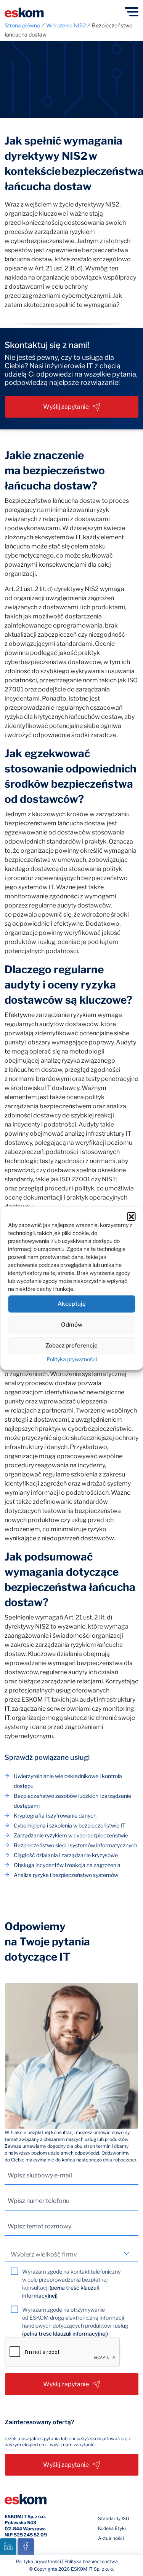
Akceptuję (72, 1304)
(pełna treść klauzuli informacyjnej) (65, 2334)
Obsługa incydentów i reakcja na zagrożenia (67, 1865)
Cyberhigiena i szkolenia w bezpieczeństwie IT (70, 1825)
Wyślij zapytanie (66, 407)
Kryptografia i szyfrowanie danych (55, 1816)
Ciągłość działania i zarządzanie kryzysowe (66, 1855)
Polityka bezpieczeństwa (91, 2561)
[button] (131, 1216)
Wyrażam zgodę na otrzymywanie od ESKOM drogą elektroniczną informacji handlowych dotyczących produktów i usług (75, 2322)
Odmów (72, 1325)
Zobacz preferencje (71, 1346)
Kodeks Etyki (112, 2528)
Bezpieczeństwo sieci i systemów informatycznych (76, 1845)
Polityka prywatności (72, 1359)
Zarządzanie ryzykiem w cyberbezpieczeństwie (71, 1835)
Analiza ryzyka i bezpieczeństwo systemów (66, 1875)
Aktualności (111, 2538)
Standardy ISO (114, 2518)
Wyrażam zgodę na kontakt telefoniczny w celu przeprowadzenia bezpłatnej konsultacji (71, 2284)
